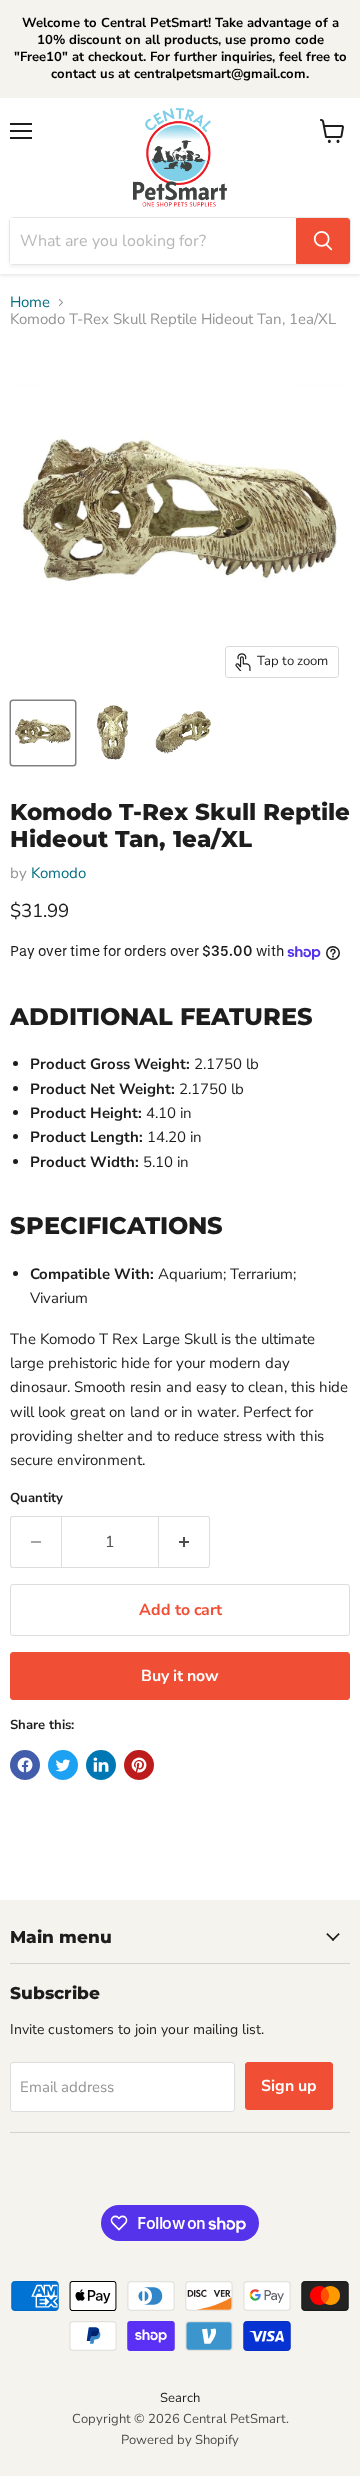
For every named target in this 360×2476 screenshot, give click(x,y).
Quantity (36, 1498)
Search (180, 2398)
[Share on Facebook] (25, 1765)
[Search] (323, 241)
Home (30, 302)
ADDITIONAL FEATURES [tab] (161, 1016)
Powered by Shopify (180, 2440)
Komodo (58, 873)
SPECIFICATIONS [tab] (116, 1225)
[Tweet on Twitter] (63, 1765)
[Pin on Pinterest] (139, 1765)
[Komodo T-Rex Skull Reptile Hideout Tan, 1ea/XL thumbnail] (43, 733)
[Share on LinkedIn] (101, 1765)
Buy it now (180, 1676)
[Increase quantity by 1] (184, 1542)
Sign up (289, 2086)
